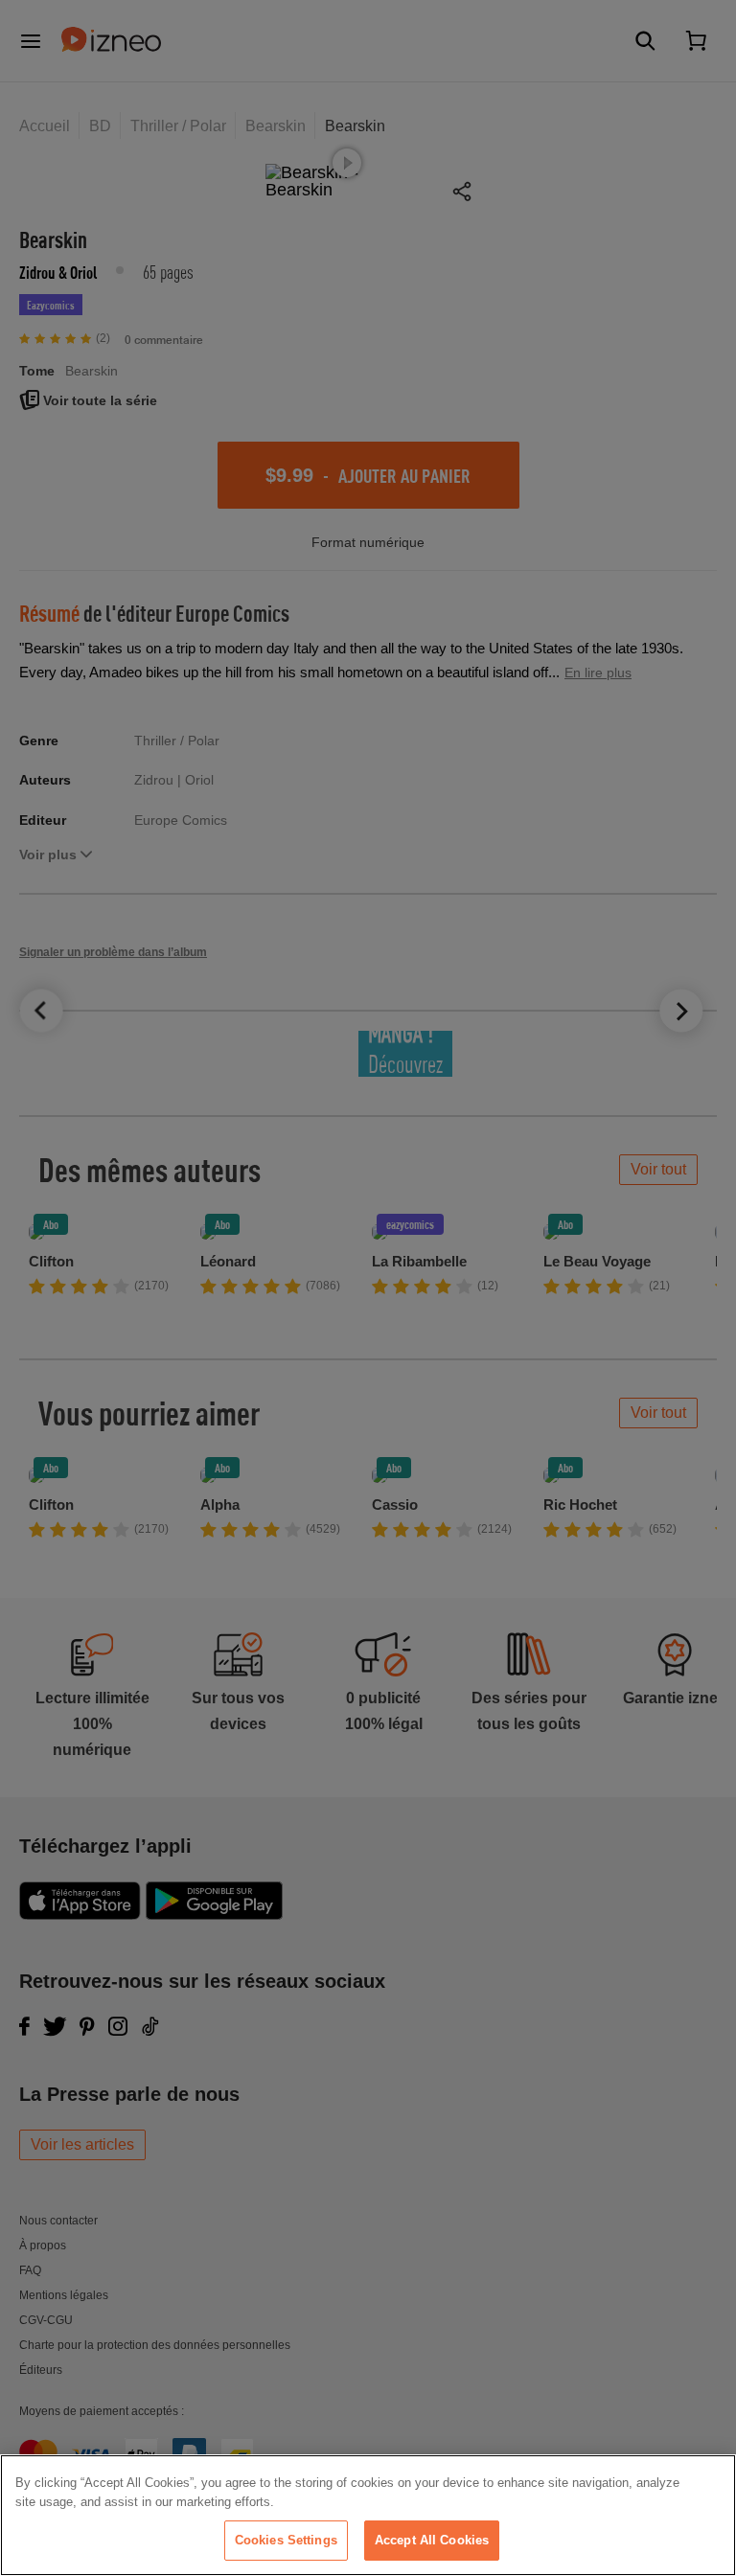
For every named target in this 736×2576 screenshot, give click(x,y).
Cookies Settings (286, 2540)
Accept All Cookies (432, 2540)
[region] (368, 2515)
